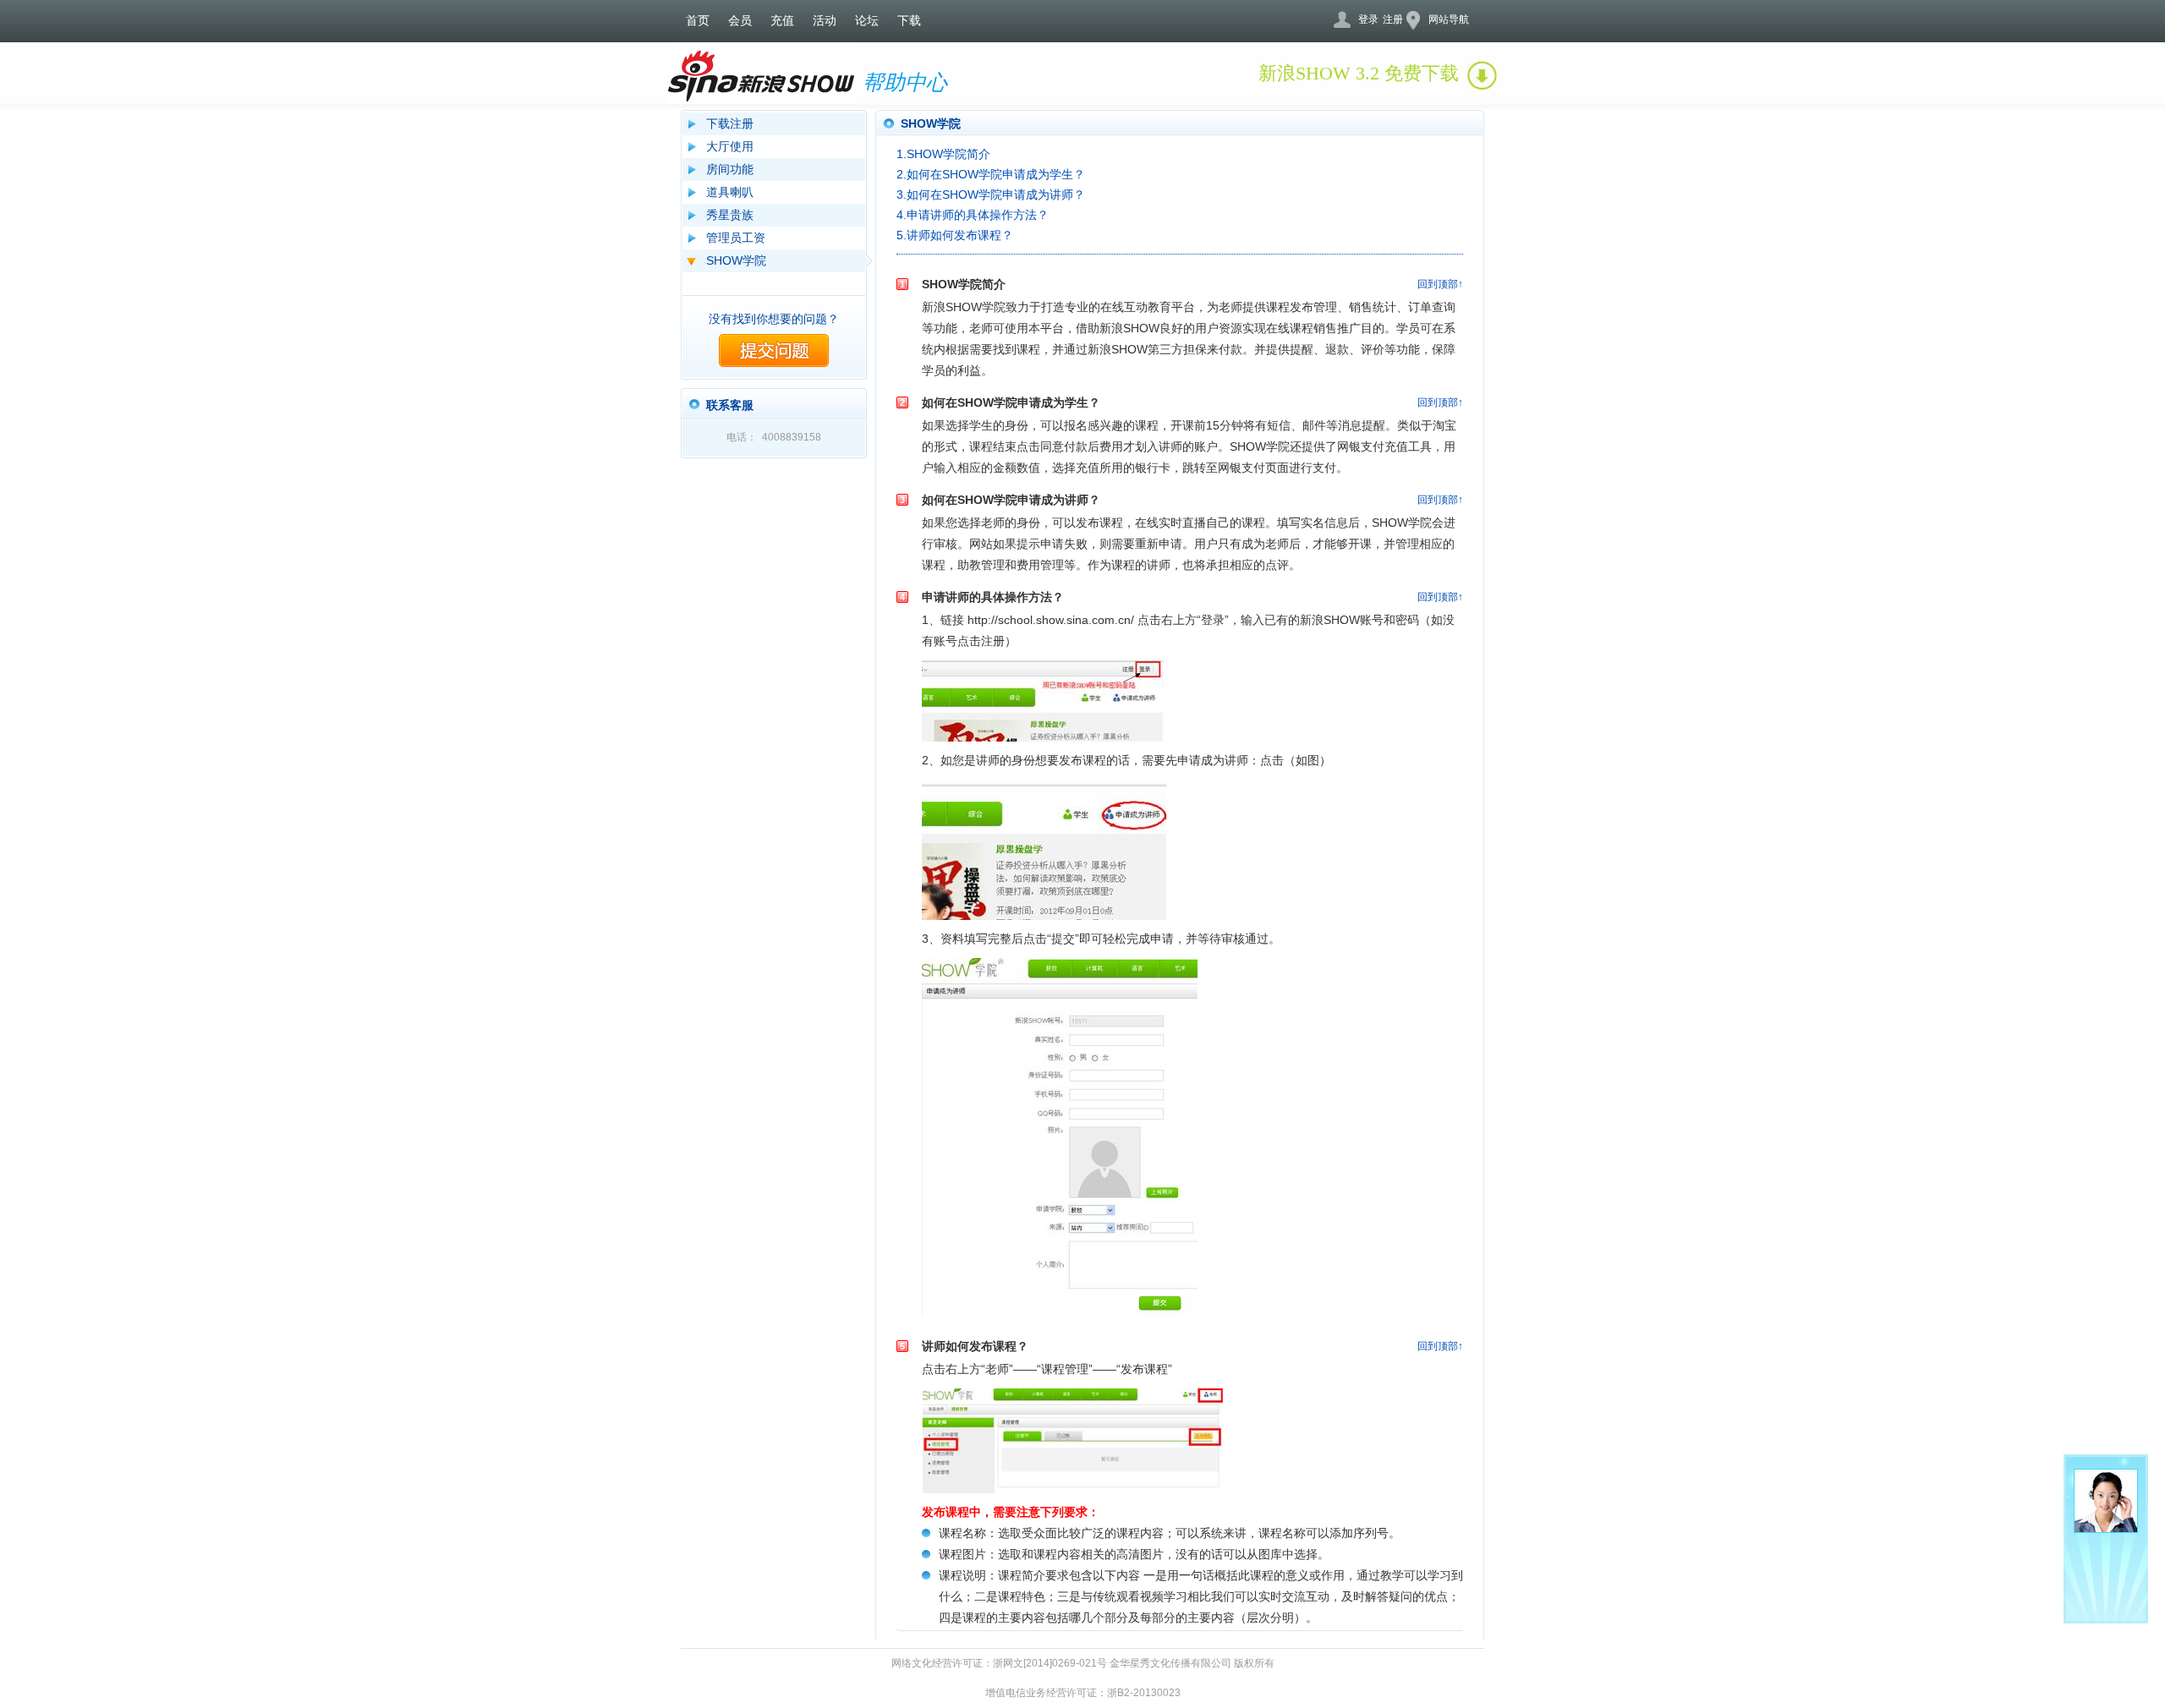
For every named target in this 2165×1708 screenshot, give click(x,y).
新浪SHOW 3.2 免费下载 (1359, 73)
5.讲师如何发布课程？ (955, 235)
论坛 (867, 21)
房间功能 (730, 169)
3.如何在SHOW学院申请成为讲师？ (991, 194)
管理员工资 (736, 238)
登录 (1368, 19)
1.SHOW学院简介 (943, 154)
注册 (1393, 19)
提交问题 (774, 350)
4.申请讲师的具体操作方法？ (973, 215)
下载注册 (730, 123)
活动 (825, 21)
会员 (740, 21)
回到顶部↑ (1440, 284)
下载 (909, 21)
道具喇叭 (730, 192)
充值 (782, 21)
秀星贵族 (730, 215)
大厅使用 (730, 146)
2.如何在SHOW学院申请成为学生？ (991, 174)
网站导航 (1449, 19)
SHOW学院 (736, 260)
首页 (698, 21)
